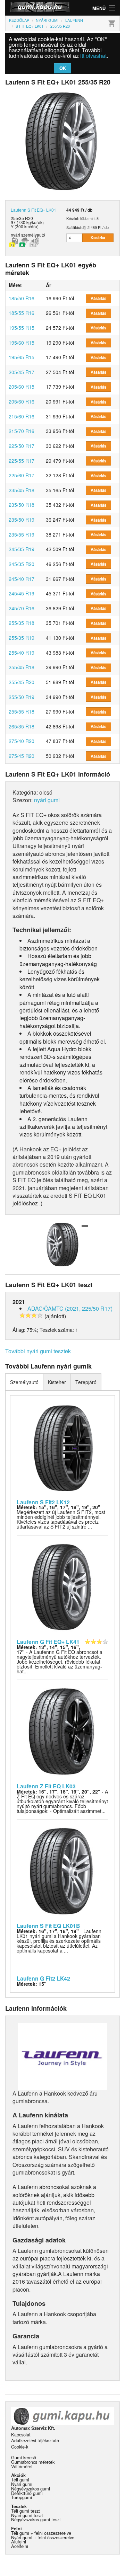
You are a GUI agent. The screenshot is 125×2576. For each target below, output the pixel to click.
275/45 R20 (22, 756)
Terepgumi (22, 2497)
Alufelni (19, 2542)
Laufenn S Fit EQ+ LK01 (34, 210)
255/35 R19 (22, 638)
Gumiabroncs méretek (33, 2462)
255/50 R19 (22, 697)
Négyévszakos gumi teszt (36, 2519)
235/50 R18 (22, 505)
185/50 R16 (22, 298)
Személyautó (24, 1382)
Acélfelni (20, 2546)
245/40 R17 (22, 579)
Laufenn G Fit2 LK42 (43, 1978)
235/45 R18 (22, 490)
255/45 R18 (22, 667)
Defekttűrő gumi (27, 2493)
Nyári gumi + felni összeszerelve (43, 2537)
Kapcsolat (21, 2435)
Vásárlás (98, 298)
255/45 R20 (22, 682)
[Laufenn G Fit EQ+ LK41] (63, 1586)
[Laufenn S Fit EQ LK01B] (63, 1870)
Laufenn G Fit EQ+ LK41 (48, 1642)
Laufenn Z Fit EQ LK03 (46, 1786)
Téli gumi (20, 2480)
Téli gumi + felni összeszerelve (41, 2533)
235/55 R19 (22, 534)
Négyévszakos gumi (31, 2489)
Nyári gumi (22, 2484)
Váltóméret (22, 2466)
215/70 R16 (22, 431)
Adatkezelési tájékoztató (35, 2440)
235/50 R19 (22, 520)
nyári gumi (47, 800)
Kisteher (57, 1382)
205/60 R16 (22, 401)
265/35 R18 (22, 726)
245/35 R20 (22, 564)
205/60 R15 (22, 387)
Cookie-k (20, 2447)
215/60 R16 (22, 416)
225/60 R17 (22, 475)
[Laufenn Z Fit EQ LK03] (63, 1731)
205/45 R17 (22, 372)
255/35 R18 (22, 623)
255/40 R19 (22, 653)
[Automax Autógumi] (34, 8)
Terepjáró (86, 1382)
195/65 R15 (22, 357)
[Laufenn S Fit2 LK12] (63, 1447)
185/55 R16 (22, 313)
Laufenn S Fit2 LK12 (43, 1502)
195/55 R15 (22, 328)
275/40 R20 (22, 741)
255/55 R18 (22, 711)
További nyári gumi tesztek (38, 1351)
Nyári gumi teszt (27, 2515)
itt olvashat (93, 56)
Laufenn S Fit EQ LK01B (48, 1926)
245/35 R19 (22, 549)
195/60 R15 (22, 343)
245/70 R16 (22, 608)
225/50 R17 (22, 446)
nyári (15, 235)
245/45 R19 (22, 593)
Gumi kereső (24, 2457)
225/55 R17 (22, 461)
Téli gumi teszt (26, 2511)
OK (63, 68)
